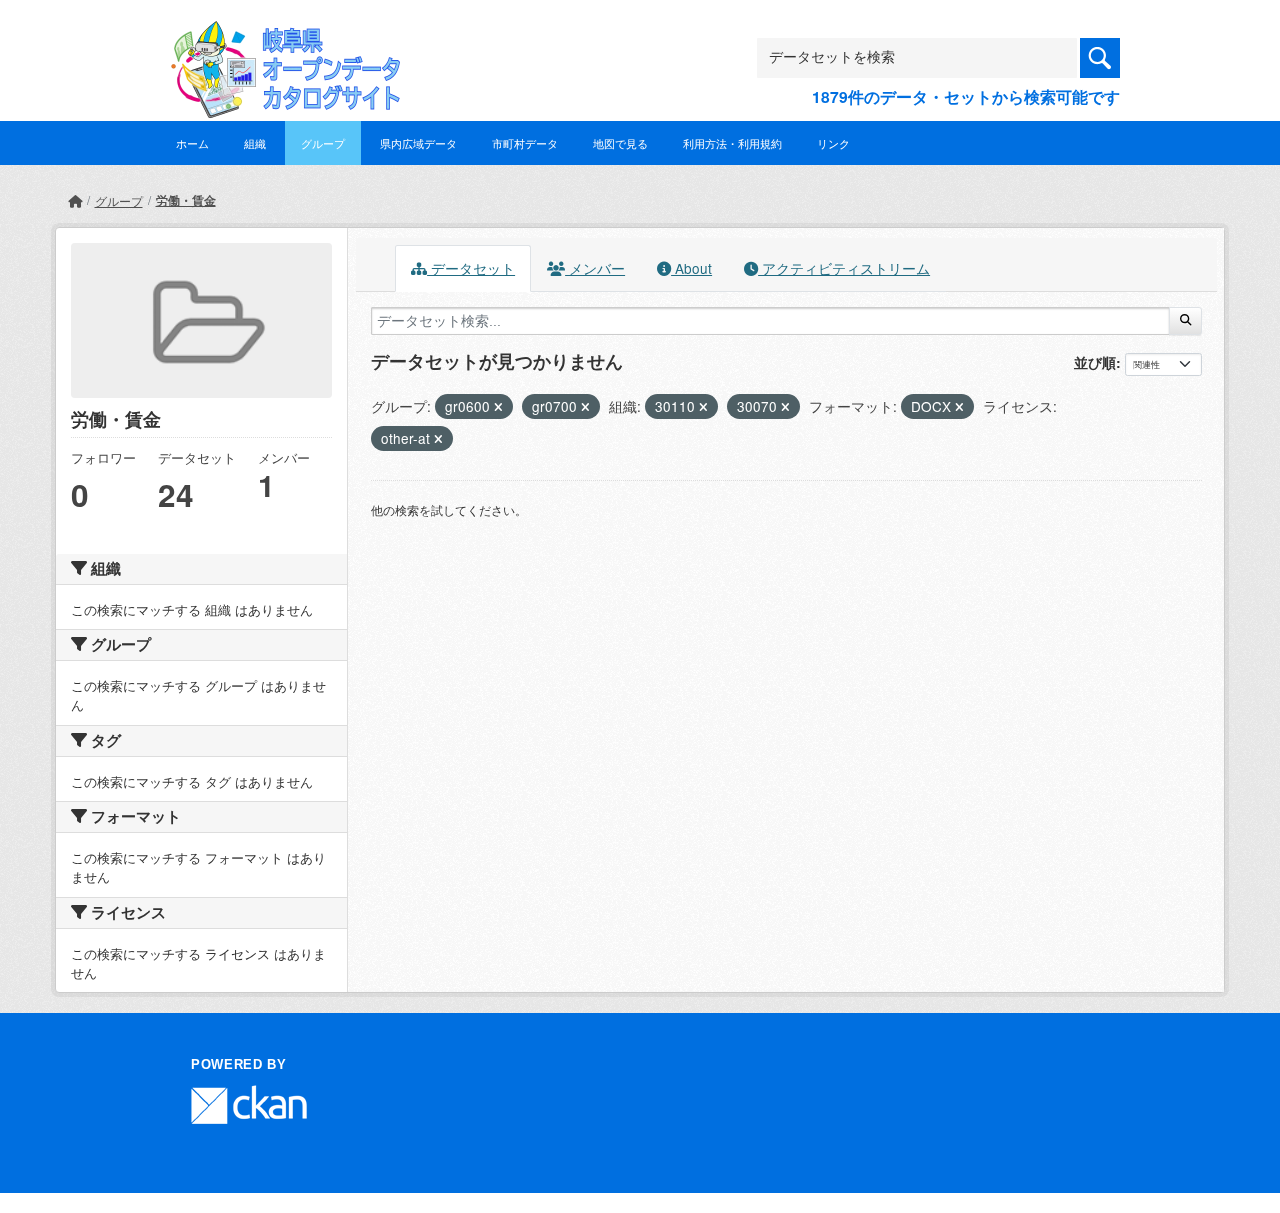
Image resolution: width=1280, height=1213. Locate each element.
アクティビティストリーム (844, 268)
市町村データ (525, 143)
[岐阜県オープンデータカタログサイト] (280, 36)
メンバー (595, 268)
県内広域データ (418, 143)
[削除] (498, 407)
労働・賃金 (186, 200)
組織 (255, 143)
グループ (323, 143)
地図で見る (620, 143)
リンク (833, 143)
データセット (471, 268)
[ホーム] (75, 200)
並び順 (1095, 362)
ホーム (192, 143)
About (691, 268)
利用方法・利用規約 (732, 143)
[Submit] (1185, 321)
